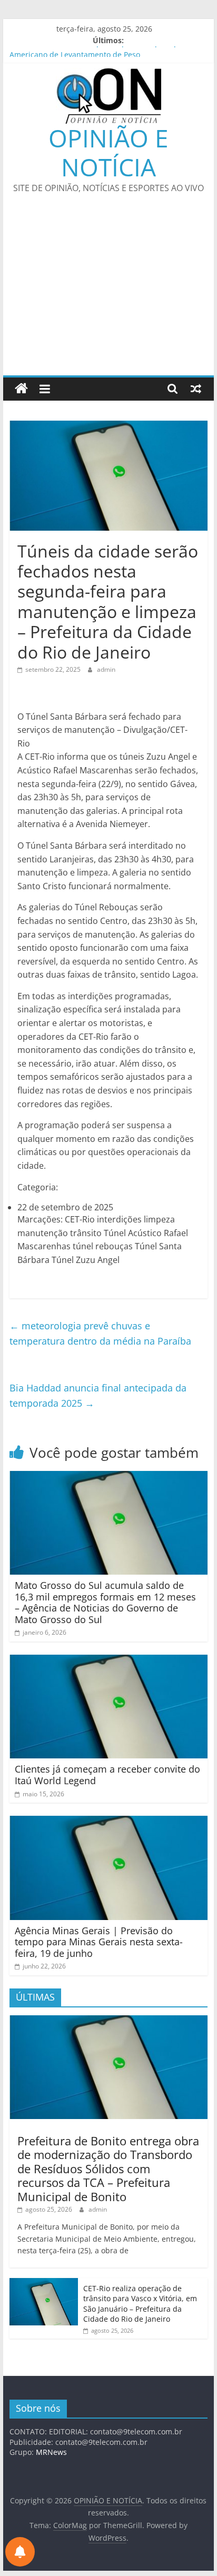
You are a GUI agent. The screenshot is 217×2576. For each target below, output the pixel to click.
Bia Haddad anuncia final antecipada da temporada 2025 (98, 1395)
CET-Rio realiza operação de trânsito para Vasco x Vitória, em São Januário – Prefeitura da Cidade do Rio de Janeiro (140, 2304)
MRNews (51, 2452)
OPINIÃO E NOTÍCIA (108, 152)
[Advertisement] (108, 291)
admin (106, 669)
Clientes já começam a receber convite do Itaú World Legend (107, 1775)
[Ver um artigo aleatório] (196, 389)
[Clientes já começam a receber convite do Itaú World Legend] (108, 1661)
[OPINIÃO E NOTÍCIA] (21, 389)
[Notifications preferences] (20, 2552)
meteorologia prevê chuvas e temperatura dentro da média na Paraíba (100, 1333)
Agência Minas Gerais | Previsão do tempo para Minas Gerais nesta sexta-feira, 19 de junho (99, 1942)
